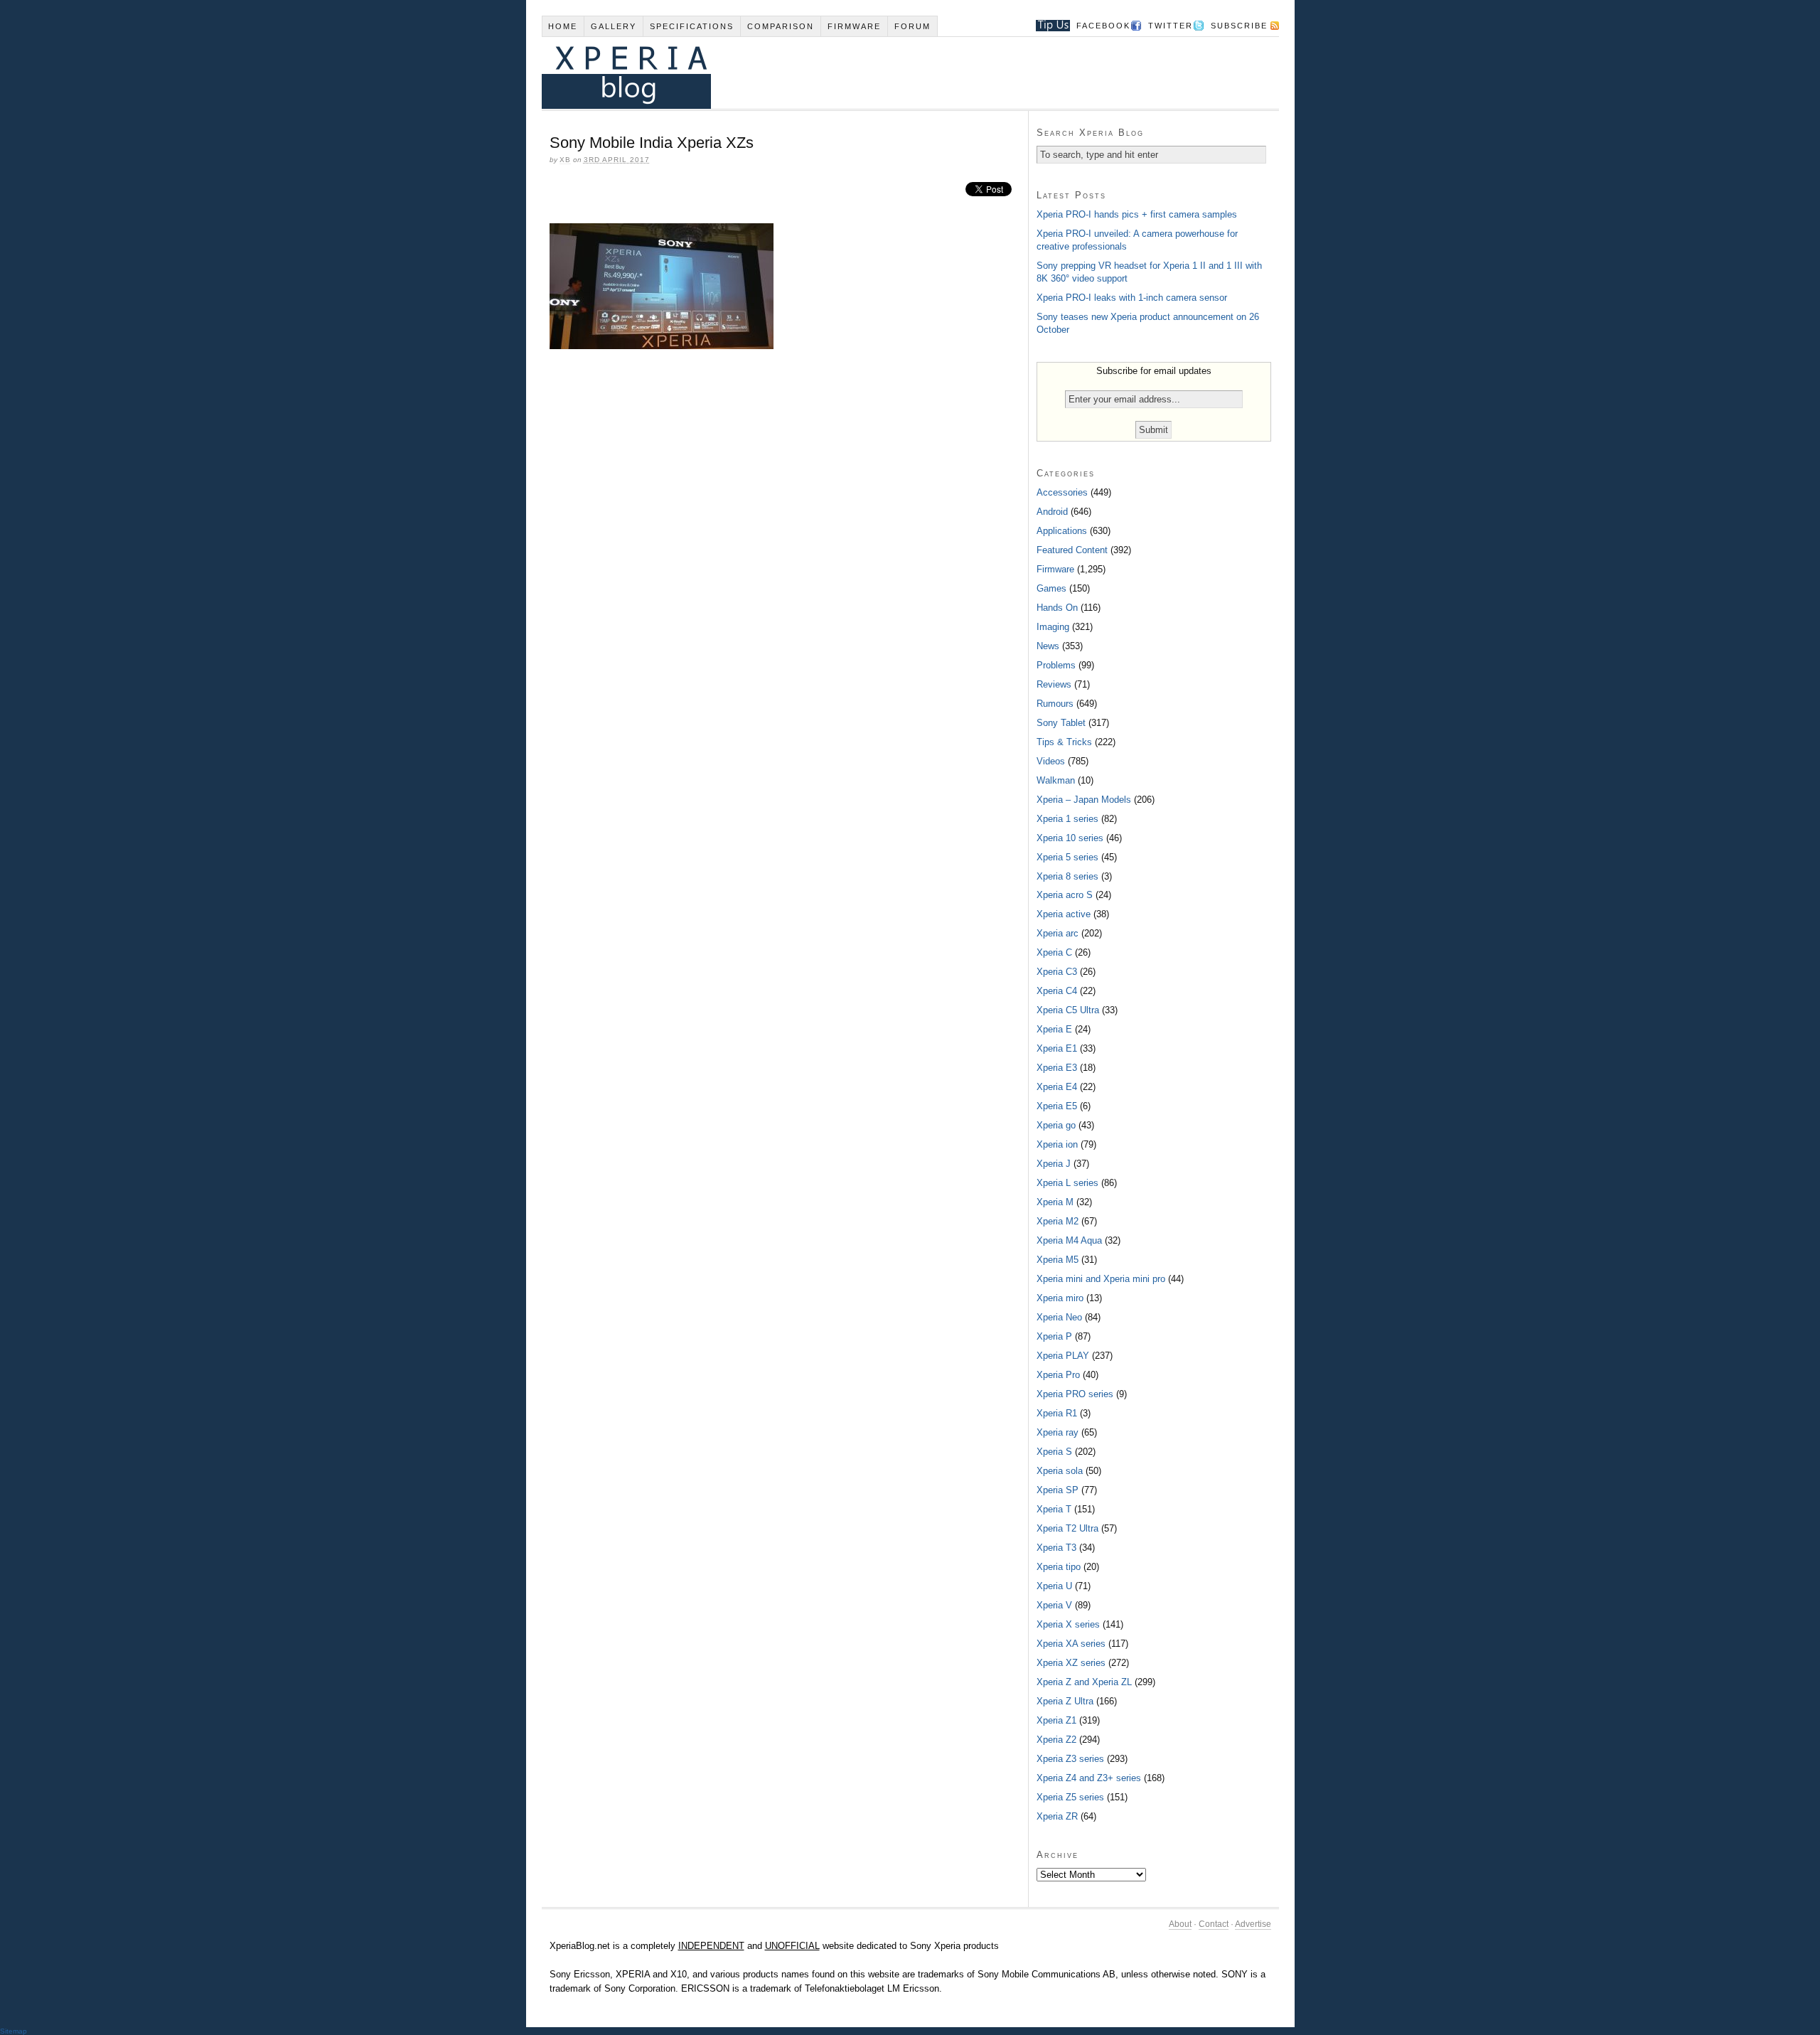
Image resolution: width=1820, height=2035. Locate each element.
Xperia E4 (1057, 1087)
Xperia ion (1057, 1144)
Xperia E (1054, 1029)
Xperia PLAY (1063, 1356)
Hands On (1057, 608)
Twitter (1171, 26)
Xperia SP (1058, 1490)
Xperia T (1054, 1509)
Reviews (1054, 684)
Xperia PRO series (1075, 1394)
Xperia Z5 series (1070, 1797)
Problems (1056, 665)
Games (1051, 588)
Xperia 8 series (1067, 876)
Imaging (1053, 627)
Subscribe (1239, 26)
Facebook (1103, 26)
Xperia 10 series (1070, 838)
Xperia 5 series (1067, 857)
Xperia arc (1058, 933)
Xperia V (1054, 1605)
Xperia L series (1067, 1183)
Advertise (1253, 1924)
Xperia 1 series (1067, 819)
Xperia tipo (1059, 1567)
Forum (912, 26)
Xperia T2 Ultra (1067, 1528)
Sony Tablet (1061, 723)
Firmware (854, 26)
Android (1052, 512)
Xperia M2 (1058, 1221)
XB (565, 160)
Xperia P (1054, 1336)
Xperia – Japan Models (1084, 800)
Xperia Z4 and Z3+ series (1089, 1778)
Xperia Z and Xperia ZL (1084, 1682)
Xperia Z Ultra (1065, 1701)
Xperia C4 (1057, 991)
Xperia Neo (1059, 1317)
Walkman (1056, 780)
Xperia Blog (891, 73)
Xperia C (1054, 952)
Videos (1051, 761)
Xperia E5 (1057, 1106)
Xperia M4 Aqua (1069, 1240)
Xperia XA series (1071, 1644)
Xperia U (1054, 1586)
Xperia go (1056, 1125)
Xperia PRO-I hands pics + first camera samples (1137, 214)
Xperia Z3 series (1070, 1759)
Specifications (692, 26)
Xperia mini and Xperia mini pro (1101, 1279)
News (1048, 646)
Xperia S (1054, 1452)
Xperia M (1055, 1202)
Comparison (781, 26)
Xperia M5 (1058, 1260)
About (1180, 1924)
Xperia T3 (1056, 1548)
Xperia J (1054, 1164)
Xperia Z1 (1056, 1720)
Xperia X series (1068, 1624)
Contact (1214, 1924)
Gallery (614, 26)
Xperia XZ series (1071, 1663)
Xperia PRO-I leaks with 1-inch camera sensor (1132, 298)
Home (563, 26)
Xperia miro (1060, 1298)
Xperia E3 (1057, 1068)
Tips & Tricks (1064, 742)
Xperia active (1064, 914)
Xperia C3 (1057, 972)
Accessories (1062, 492)
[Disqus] (785, 555)
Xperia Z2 (1056, 1740)
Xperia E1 (1057, 1048)
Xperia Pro (1058, 1375)
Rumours (1055, 704)
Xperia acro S (1065, 895)
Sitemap (14, 2031)
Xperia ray (1058, 1432)
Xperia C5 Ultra (1068, 1010)
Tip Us (1048, 26)
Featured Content (1072, 550)
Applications (1062, 531)
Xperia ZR (1057, 1816)
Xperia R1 (1057, 1413)
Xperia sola (1060, 1471)
